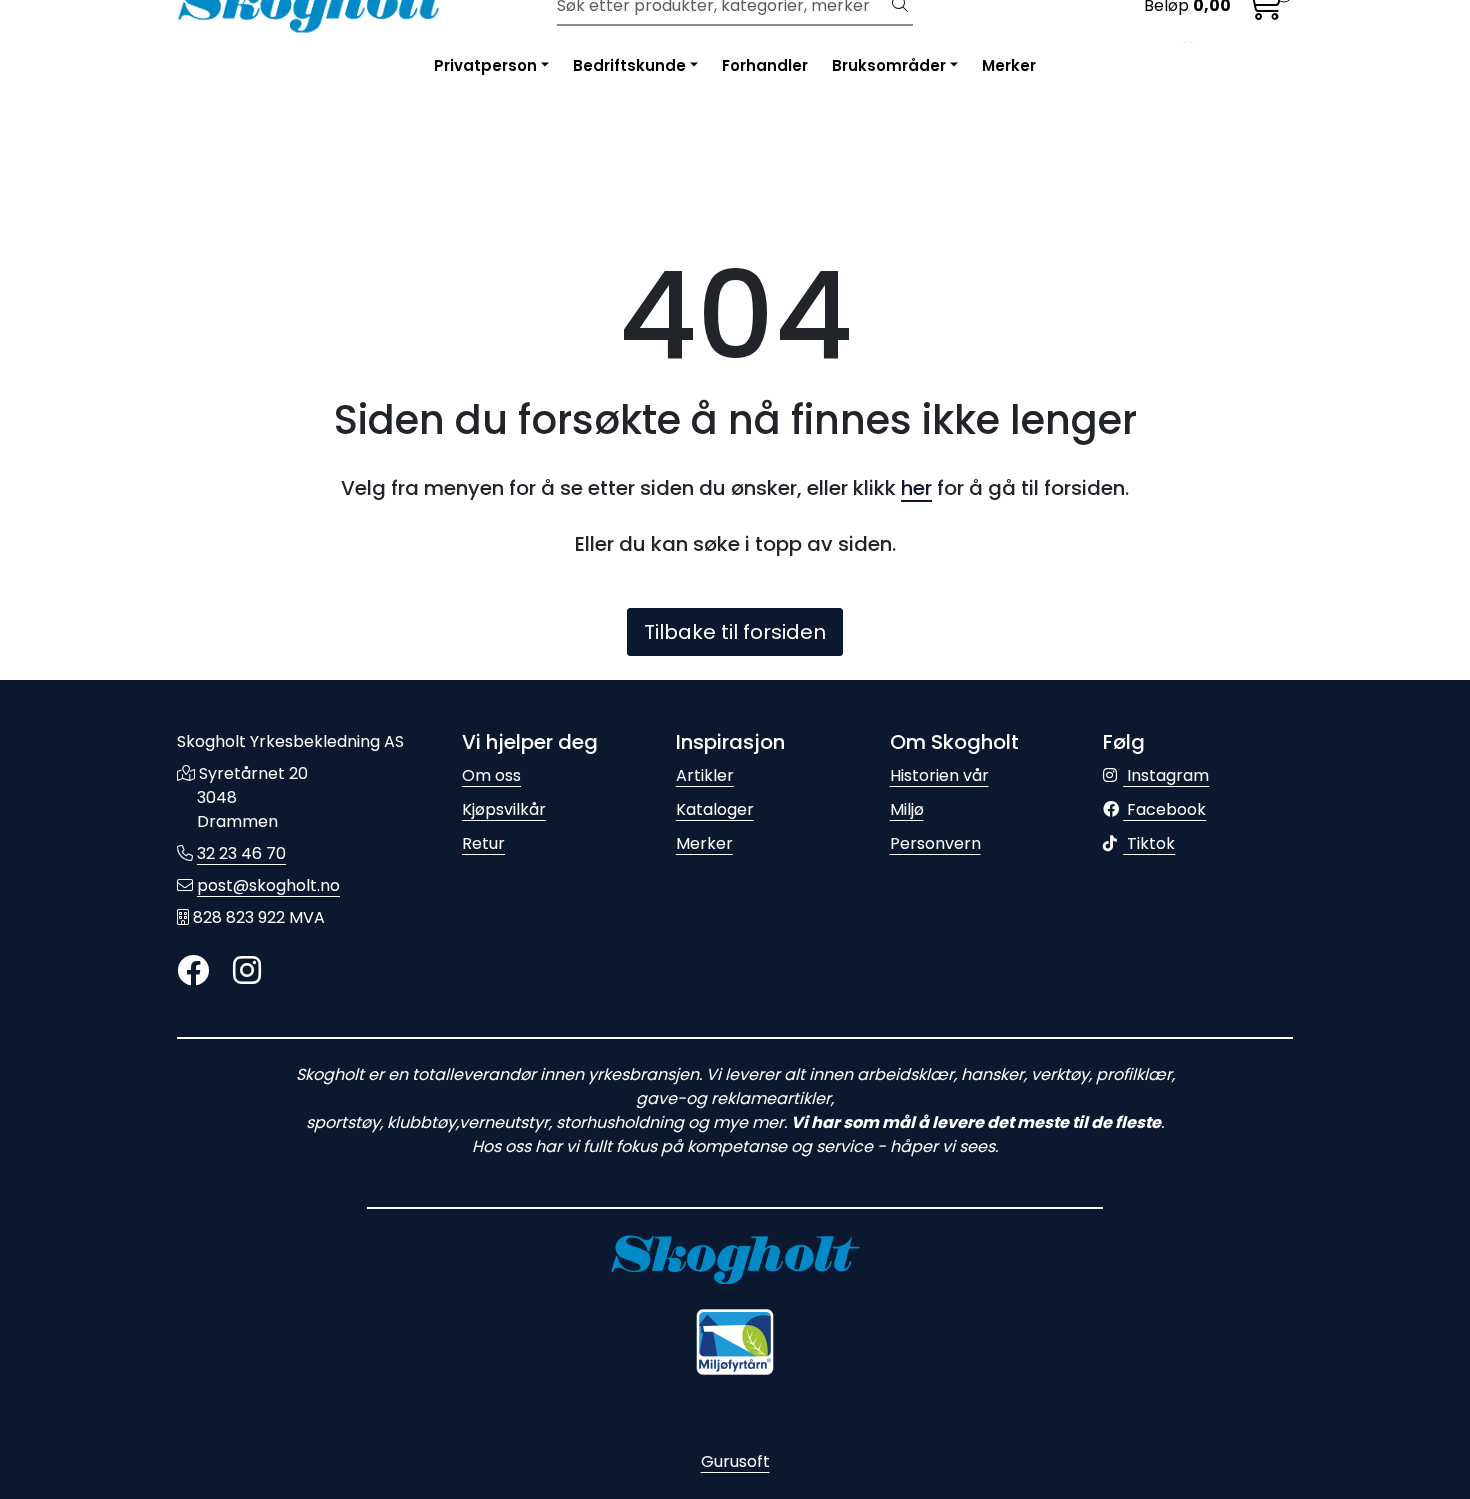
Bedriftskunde (629, 65)
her (916, 488)
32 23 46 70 (241, 853)
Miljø (907, 809)
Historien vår (939, 775)
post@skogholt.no (268, 885)
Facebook (1164, 809)
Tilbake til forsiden (735, 632)
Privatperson (485, 65)
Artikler (705, 775)
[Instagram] (247, 971)
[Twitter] (193, 971)
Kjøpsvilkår (504, 809)
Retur (483, 843)
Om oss (491, 775)
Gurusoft (735, 1461)
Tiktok (1149, 843)
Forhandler (765, 65)
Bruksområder (889, 65)
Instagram (1166, 775)
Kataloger (715, 809)
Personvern (935, 843)
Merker (1009, 65)
